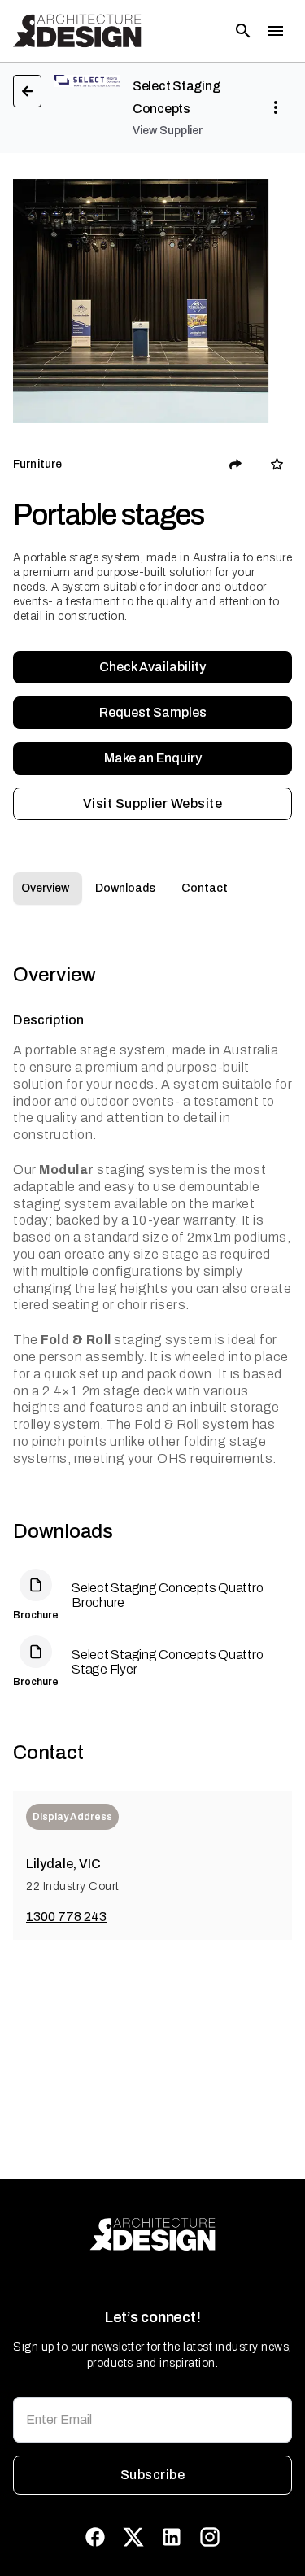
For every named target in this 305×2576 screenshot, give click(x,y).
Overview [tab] (45, 888)
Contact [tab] (205, 888)
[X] (133, 2537)
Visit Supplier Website (152, 803)
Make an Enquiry (153, 758)
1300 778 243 (66, 1917)
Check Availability (152, 667)
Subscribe (152, 2475)
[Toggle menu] (276, 31)
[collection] (277, 464)
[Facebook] (95, 2537)
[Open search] (243, 31)
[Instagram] (210, 2537)
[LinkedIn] (172, 2537)
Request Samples (153, 712)
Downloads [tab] (125, 888)
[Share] (236, 465)
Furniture (37, 464)
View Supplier (168, 131)
